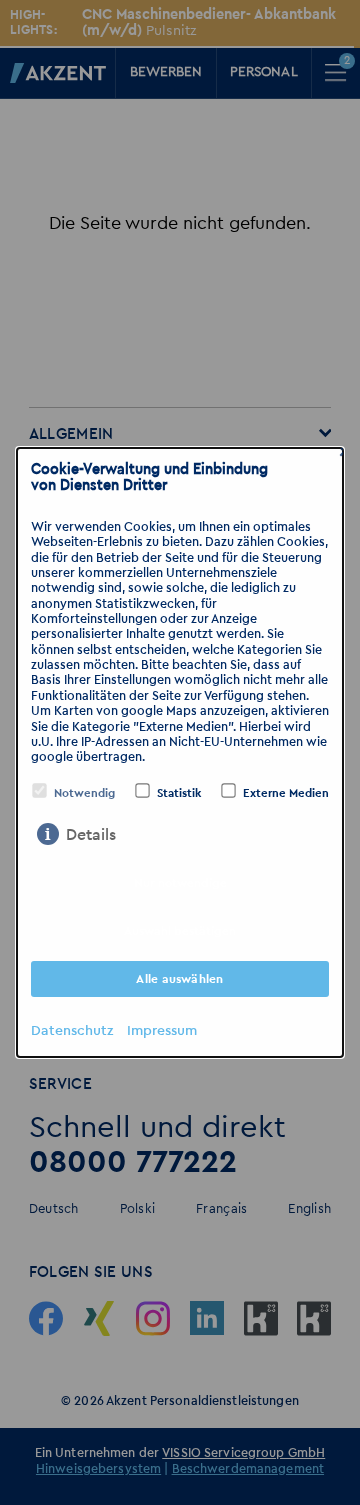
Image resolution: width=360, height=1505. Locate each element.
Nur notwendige (180, 883)
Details (91, 835)
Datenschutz (72, 1031)
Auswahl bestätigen (180, 931)
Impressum (162, 1031)
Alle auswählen (179, 979)
